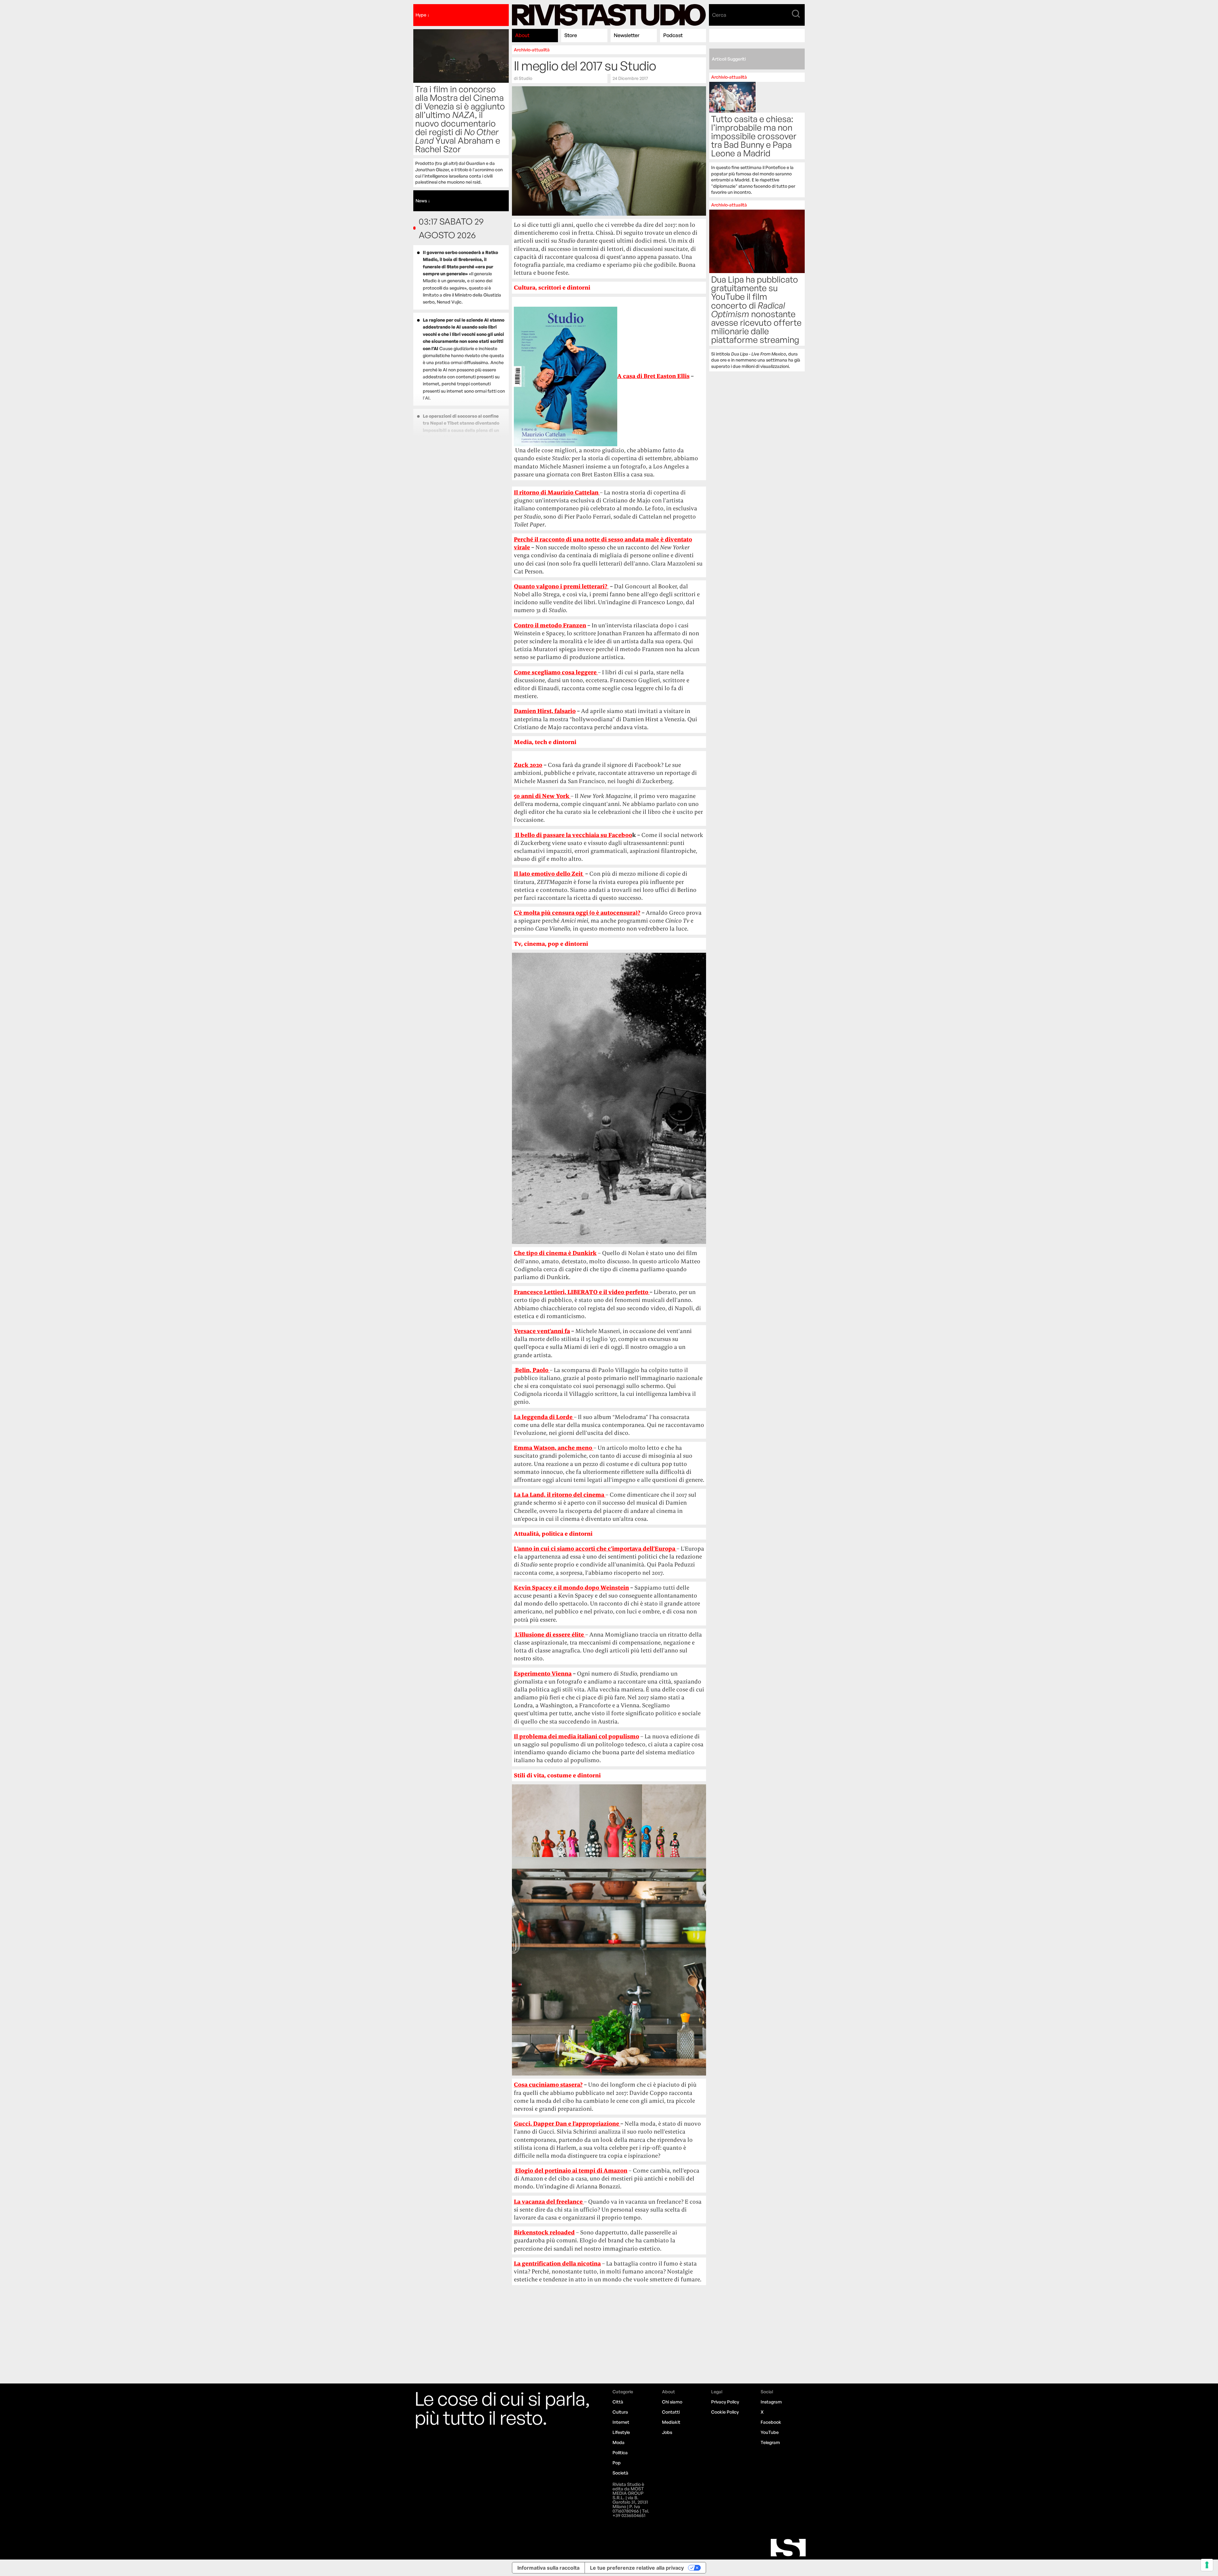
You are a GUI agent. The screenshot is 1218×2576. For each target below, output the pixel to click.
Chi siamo (672, 2402)
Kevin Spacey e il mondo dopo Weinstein (571, 1588)
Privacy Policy (725, 2402)
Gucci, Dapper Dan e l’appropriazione (567, 2124)
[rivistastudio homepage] (609, 15)
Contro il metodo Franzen (550, 625)
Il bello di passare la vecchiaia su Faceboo (574, 835)
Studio (525, 78)
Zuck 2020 (528, 765)
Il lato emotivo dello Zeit (549, 874)
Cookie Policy (725, 2412)
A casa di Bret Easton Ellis (653, 376)
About (522, 35)
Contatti (671, 2412)
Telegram (770, 2442)
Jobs (667, 2432)
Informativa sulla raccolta (548, 2568)
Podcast (673, 35)
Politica (620, 2452)
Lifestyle (621, 2432)
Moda (619, 2442)
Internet (621, 2422)
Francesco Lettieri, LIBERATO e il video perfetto (582, 1292)
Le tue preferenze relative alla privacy (637, 2568)
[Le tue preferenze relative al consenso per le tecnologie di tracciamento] (1207, 2565)
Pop (617, 2463)
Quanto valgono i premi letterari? (561, 586)
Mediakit (671, 2422)
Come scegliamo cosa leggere (556, 672)
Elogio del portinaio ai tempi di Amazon (571, 2171)
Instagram (771, 2402)
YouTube (770, 2432)
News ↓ (423, 201)
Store (571, 35)
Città (618, 2402)
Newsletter (627, 35)
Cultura (620, 2412)
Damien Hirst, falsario (545, 711)
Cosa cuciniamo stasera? (548, 2085)
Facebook (771, 2422)
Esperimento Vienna (543, 1674)
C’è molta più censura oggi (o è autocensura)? (577, 913)
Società (620, 2473)
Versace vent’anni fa (542, 1331)
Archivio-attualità (532, 50)
